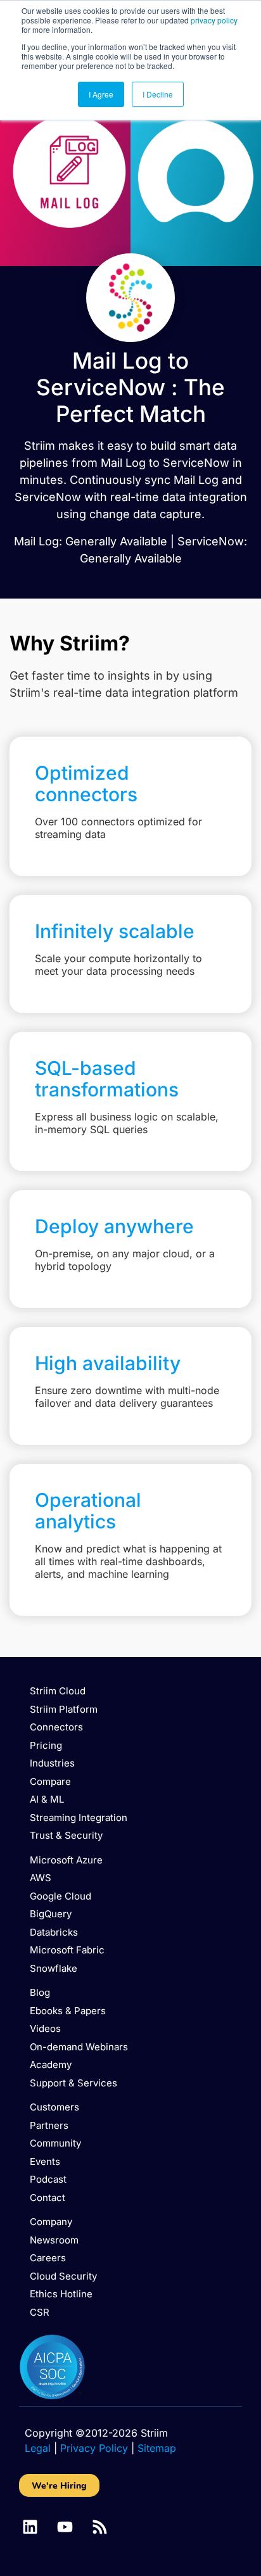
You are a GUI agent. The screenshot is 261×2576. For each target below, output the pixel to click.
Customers (54, 2107)
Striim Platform (64, 1709)
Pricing (46, 1745)
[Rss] (100, 2527)
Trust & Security (66, 1835)
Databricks (54, 1932)
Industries (52, 1763)
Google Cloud (60, 1896)
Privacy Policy (94, 2448)
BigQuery (51, 1914)
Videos (45, 2028)
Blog (40, 1992)
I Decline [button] (158, 94)
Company (51, 2222)
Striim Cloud (58, 1691)
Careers (48, 2258)
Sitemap (157, 2448)
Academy (51, 2065)
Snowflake (54, 1968)
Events (45, 2161)
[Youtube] (65, 2527)
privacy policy (214, 20)
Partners (49, 2125)
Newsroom (54, 2240)
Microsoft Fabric (67, 1950)
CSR (40, 2312)
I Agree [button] (101, 94)
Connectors (56, 1727)
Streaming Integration (79, 1818)
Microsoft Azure (66, 1860)
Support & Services (73, 2083)
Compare (50, 1781)
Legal (38, 2448)
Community (55, 2143)
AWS (41, 1878)
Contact (48, 2198)
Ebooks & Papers (68, 2011)
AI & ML (47, 1799)
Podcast (48, 2179)
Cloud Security (63, 2276)
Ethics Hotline (61, 2294)
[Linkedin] (30, 2527)
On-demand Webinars (79, 2047)
